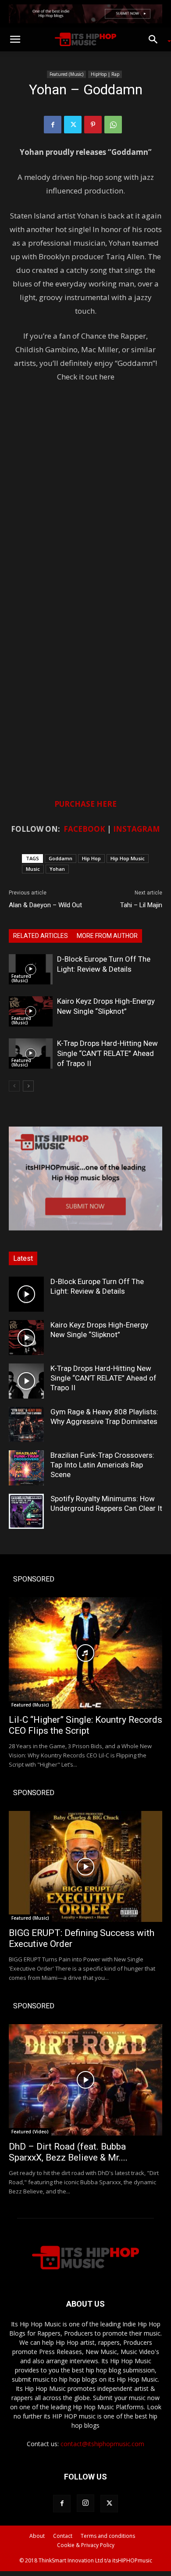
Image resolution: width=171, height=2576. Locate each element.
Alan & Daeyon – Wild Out (45, 905)
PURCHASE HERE (85, 804)
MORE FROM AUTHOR (107, 936)
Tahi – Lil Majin (141, 905)
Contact (63, 2536)
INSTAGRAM (137, 829)
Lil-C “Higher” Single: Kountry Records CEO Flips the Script (85, 1725)
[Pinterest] (93, 125)
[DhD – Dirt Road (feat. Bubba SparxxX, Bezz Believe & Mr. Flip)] (85, 2080)
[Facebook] (53, 125)
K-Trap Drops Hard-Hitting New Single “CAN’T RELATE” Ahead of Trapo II (107, 1053)
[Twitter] (73, 125)
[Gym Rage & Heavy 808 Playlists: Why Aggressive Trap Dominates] (26, 1424)
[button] (15, 39)
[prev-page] (14, 1086)
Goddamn (61, 858)
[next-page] (28, 1086)
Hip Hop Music (128, 858)
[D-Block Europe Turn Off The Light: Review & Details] (31, 969)
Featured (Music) (66, 74)
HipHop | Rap (105, 74)
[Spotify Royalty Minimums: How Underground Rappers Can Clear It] (26, 1511)
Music (33, 869)
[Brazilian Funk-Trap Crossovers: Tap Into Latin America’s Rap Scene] (26, 1468)
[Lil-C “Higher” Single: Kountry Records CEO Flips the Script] (85, 1653)
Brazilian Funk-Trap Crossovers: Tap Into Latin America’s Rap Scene (102, 1465)
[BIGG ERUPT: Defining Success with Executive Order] (85, 1867)
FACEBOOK (84, 829)
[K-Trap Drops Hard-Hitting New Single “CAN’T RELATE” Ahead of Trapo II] (31, 1054)
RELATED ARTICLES (41, 936)
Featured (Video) (30, 2132)
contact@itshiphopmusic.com (102, 2444)
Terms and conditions (108, 2536)
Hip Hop (91, 858)
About (37, 2536)
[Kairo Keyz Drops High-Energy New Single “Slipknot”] (31, 1011)
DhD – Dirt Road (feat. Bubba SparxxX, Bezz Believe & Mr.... (68, 2152)
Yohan (57, 869)
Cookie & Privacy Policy (86, 2545)
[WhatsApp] (113, 125)
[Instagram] (85, 2503)
